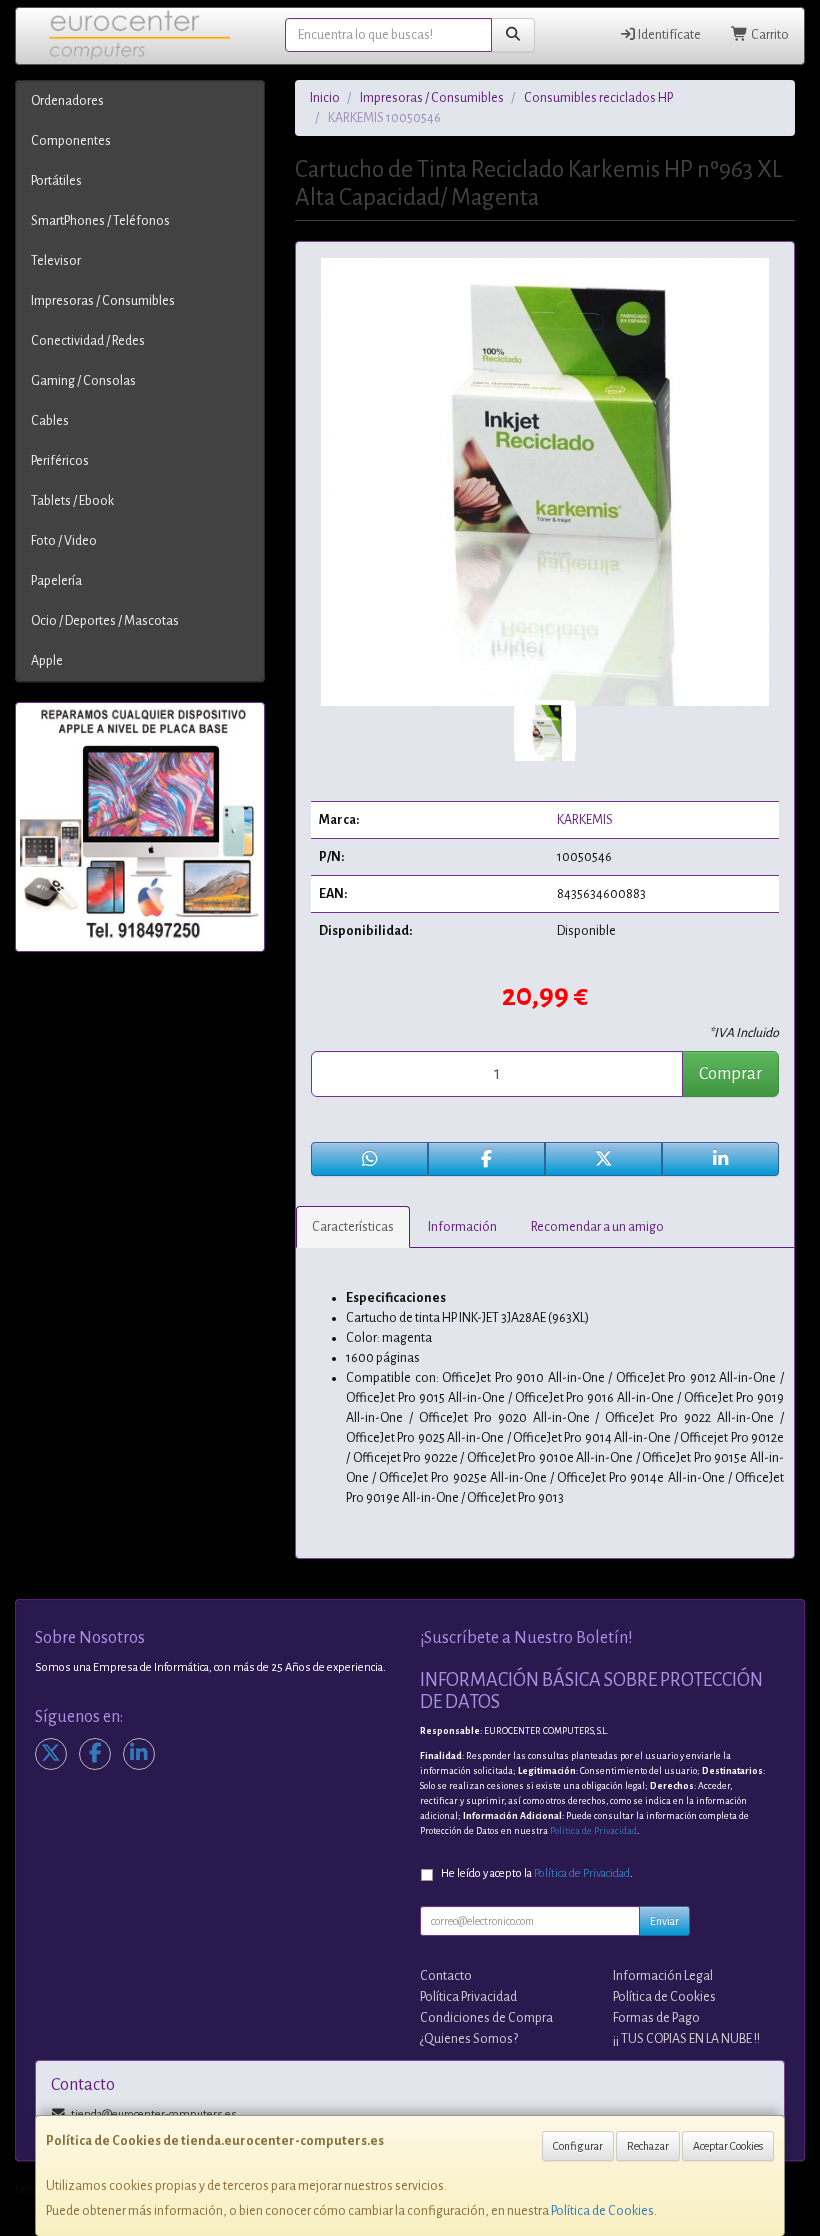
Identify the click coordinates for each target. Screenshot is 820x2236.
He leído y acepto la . (537, 1873)
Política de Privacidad (593, 1831)
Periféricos (60, 461)
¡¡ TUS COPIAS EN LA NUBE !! (686, 2039)
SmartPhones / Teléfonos (100, 221)
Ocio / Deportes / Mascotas (105, 621)
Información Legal (663, 1976)
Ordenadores (67, 101)
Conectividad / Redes (88, 341)
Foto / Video (64, 541)
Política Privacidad (468, 1997)
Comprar (730, 1074)
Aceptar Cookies (728, 2146)
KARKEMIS (585, 820)
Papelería (56, 581)
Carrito (769, 35)
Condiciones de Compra (486, 2018)
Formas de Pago (656, 2018)
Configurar (578, 2146)
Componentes (71, 141)
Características (353, 1227)
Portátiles (56, 181)
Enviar (664, 1921)
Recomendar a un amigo (597, 1227)
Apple (47, 661)
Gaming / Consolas (83, 381)
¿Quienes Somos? (469, 2039)
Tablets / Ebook (72, 501)
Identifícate (668, 35)
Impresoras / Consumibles (103, 301)
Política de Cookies (602, 2211)
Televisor (56, 261)
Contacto (446, 1976)
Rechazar (648, 2146)
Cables (50, 421)
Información (462, 1227)
